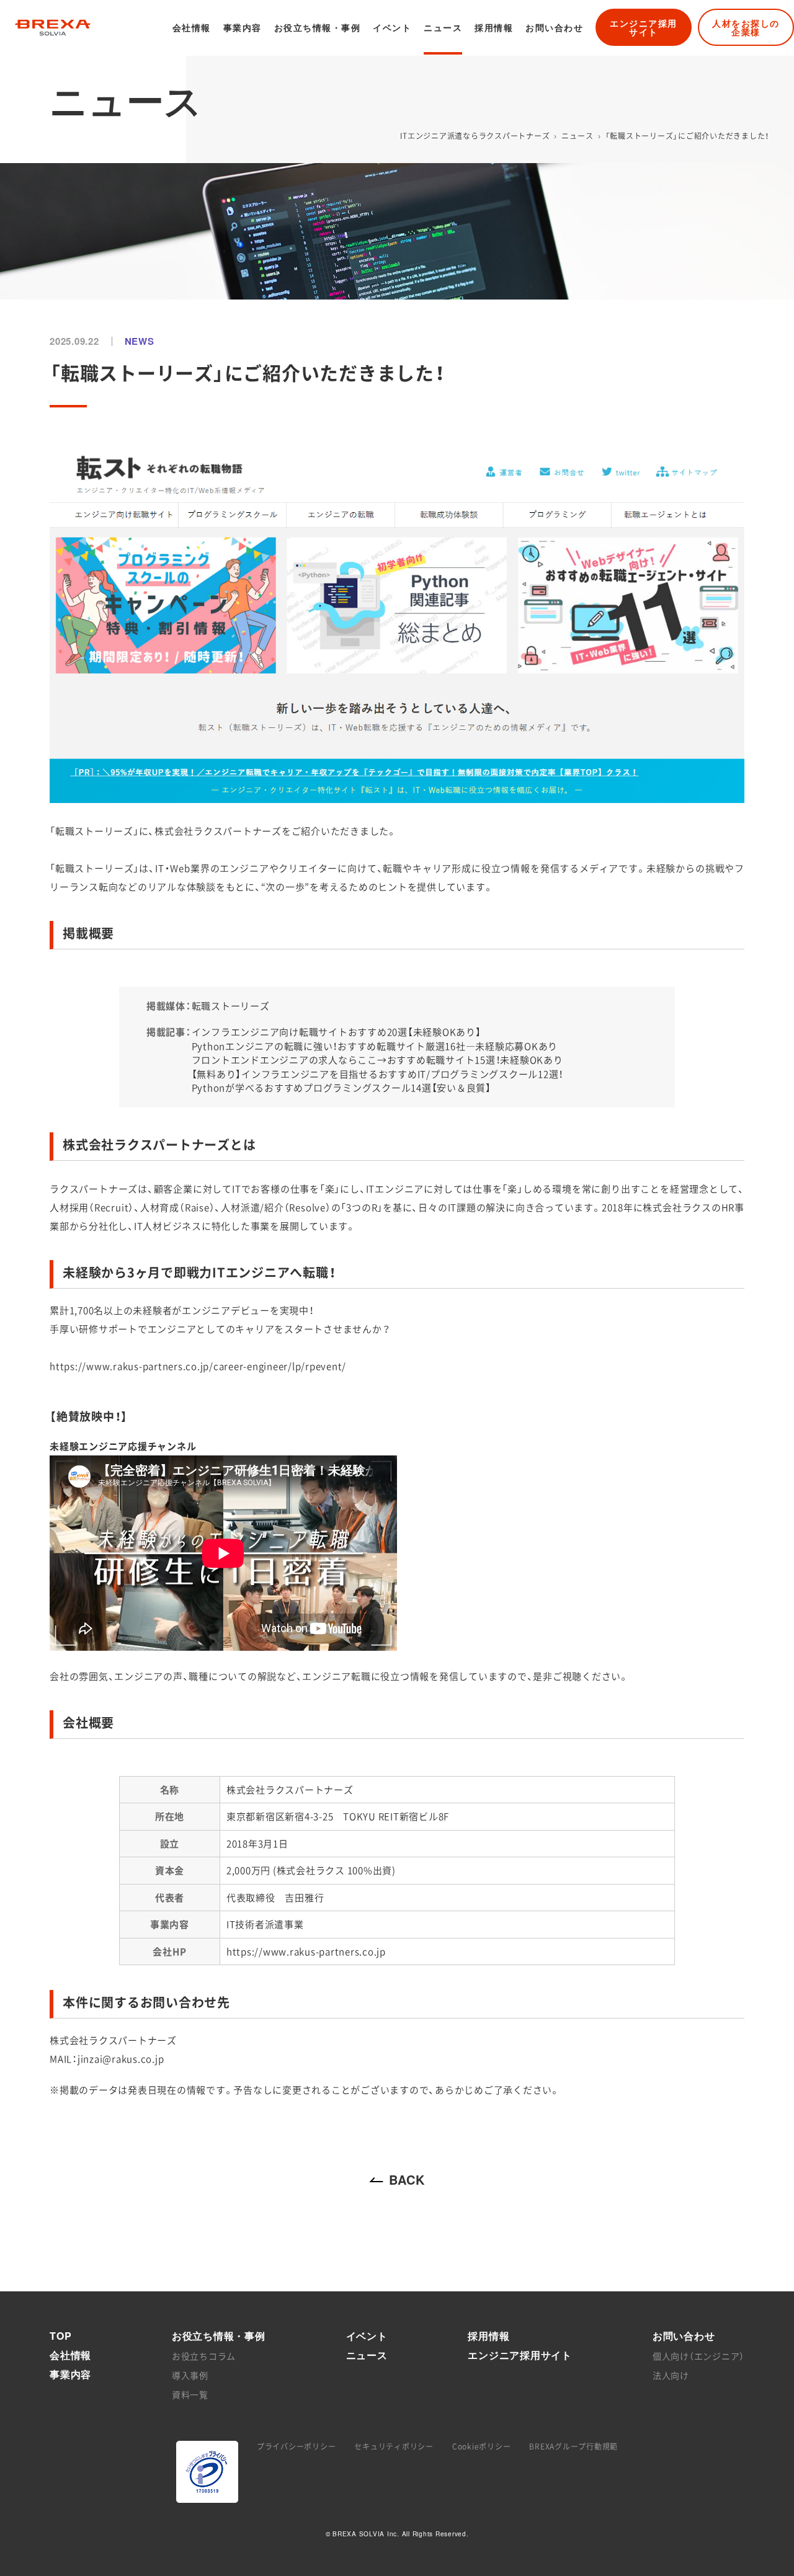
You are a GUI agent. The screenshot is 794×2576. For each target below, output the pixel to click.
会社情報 (192, 27)
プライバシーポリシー (297, 2446)
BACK (407, 2180)
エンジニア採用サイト (644, 27)
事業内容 (243, 27)
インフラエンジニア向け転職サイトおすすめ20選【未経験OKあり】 (337, 1032)
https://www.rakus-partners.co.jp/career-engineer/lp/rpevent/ (198, 1366)
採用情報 (494, 27)
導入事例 (190, 2375)
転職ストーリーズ (231, 1006)
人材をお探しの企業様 (746, 27)
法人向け (671, 2375)
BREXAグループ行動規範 (573, 2446)
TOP (60, 2336)
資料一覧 (190, 2394)
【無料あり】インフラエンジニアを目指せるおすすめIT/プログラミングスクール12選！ (378, 1074)
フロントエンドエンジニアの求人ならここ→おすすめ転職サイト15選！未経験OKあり (377, 1060)
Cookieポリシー (482, 2446)
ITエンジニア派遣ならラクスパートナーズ (475, 136)
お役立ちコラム (204, 2356)
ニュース (443, 27)
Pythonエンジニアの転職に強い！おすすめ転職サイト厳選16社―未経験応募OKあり (375, 1046)
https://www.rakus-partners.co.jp (306, 1952)
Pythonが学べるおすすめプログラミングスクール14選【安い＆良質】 (341, 1088)
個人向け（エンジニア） (698, 2356)
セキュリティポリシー (394, 2446)
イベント (392, 27)
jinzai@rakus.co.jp (121, 2059)
